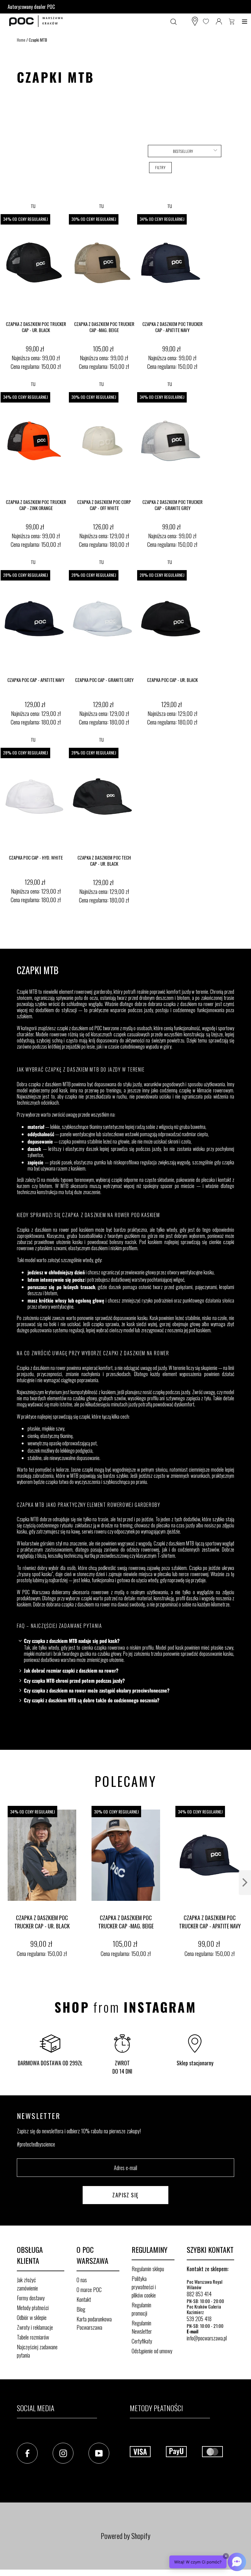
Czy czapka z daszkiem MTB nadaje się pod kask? (72, 1641)
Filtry (160, 167)
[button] (185, 151)
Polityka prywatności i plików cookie (144, 2287)
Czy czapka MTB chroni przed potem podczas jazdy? (74, 1681)
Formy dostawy (31, 2298)
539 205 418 (199, 2319)
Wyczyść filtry (161, 182)
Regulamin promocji (141, 2309)
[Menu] (245, 21)
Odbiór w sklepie (32, 2317)
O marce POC (89, 2290)
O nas (82, 2280)
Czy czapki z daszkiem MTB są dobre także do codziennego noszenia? (92, 1700)
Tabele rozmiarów (33, 2337)
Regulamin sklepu (148, 2269)
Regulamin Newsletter (142, 2327)
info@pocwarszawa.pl (207, 2338)
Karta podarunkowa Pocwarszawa (94, 2323)
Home (21, 40)
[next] (245, 1883)
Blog (81, 2309)
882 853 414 (199, 2294)
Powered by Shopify (125, 2536)
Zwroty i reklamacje (35, 2327)
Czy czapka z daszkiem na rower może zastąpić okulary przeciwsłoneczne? (97, 1691)
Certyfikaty (142, 2341)
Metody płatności (33, 2308)
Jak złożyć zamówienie (27, 2284)
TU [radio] (33, 206)
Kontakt (84, 2299)
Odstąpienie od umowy (152, 2351)
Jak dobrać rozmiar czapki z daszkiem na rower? (71, 1671)
